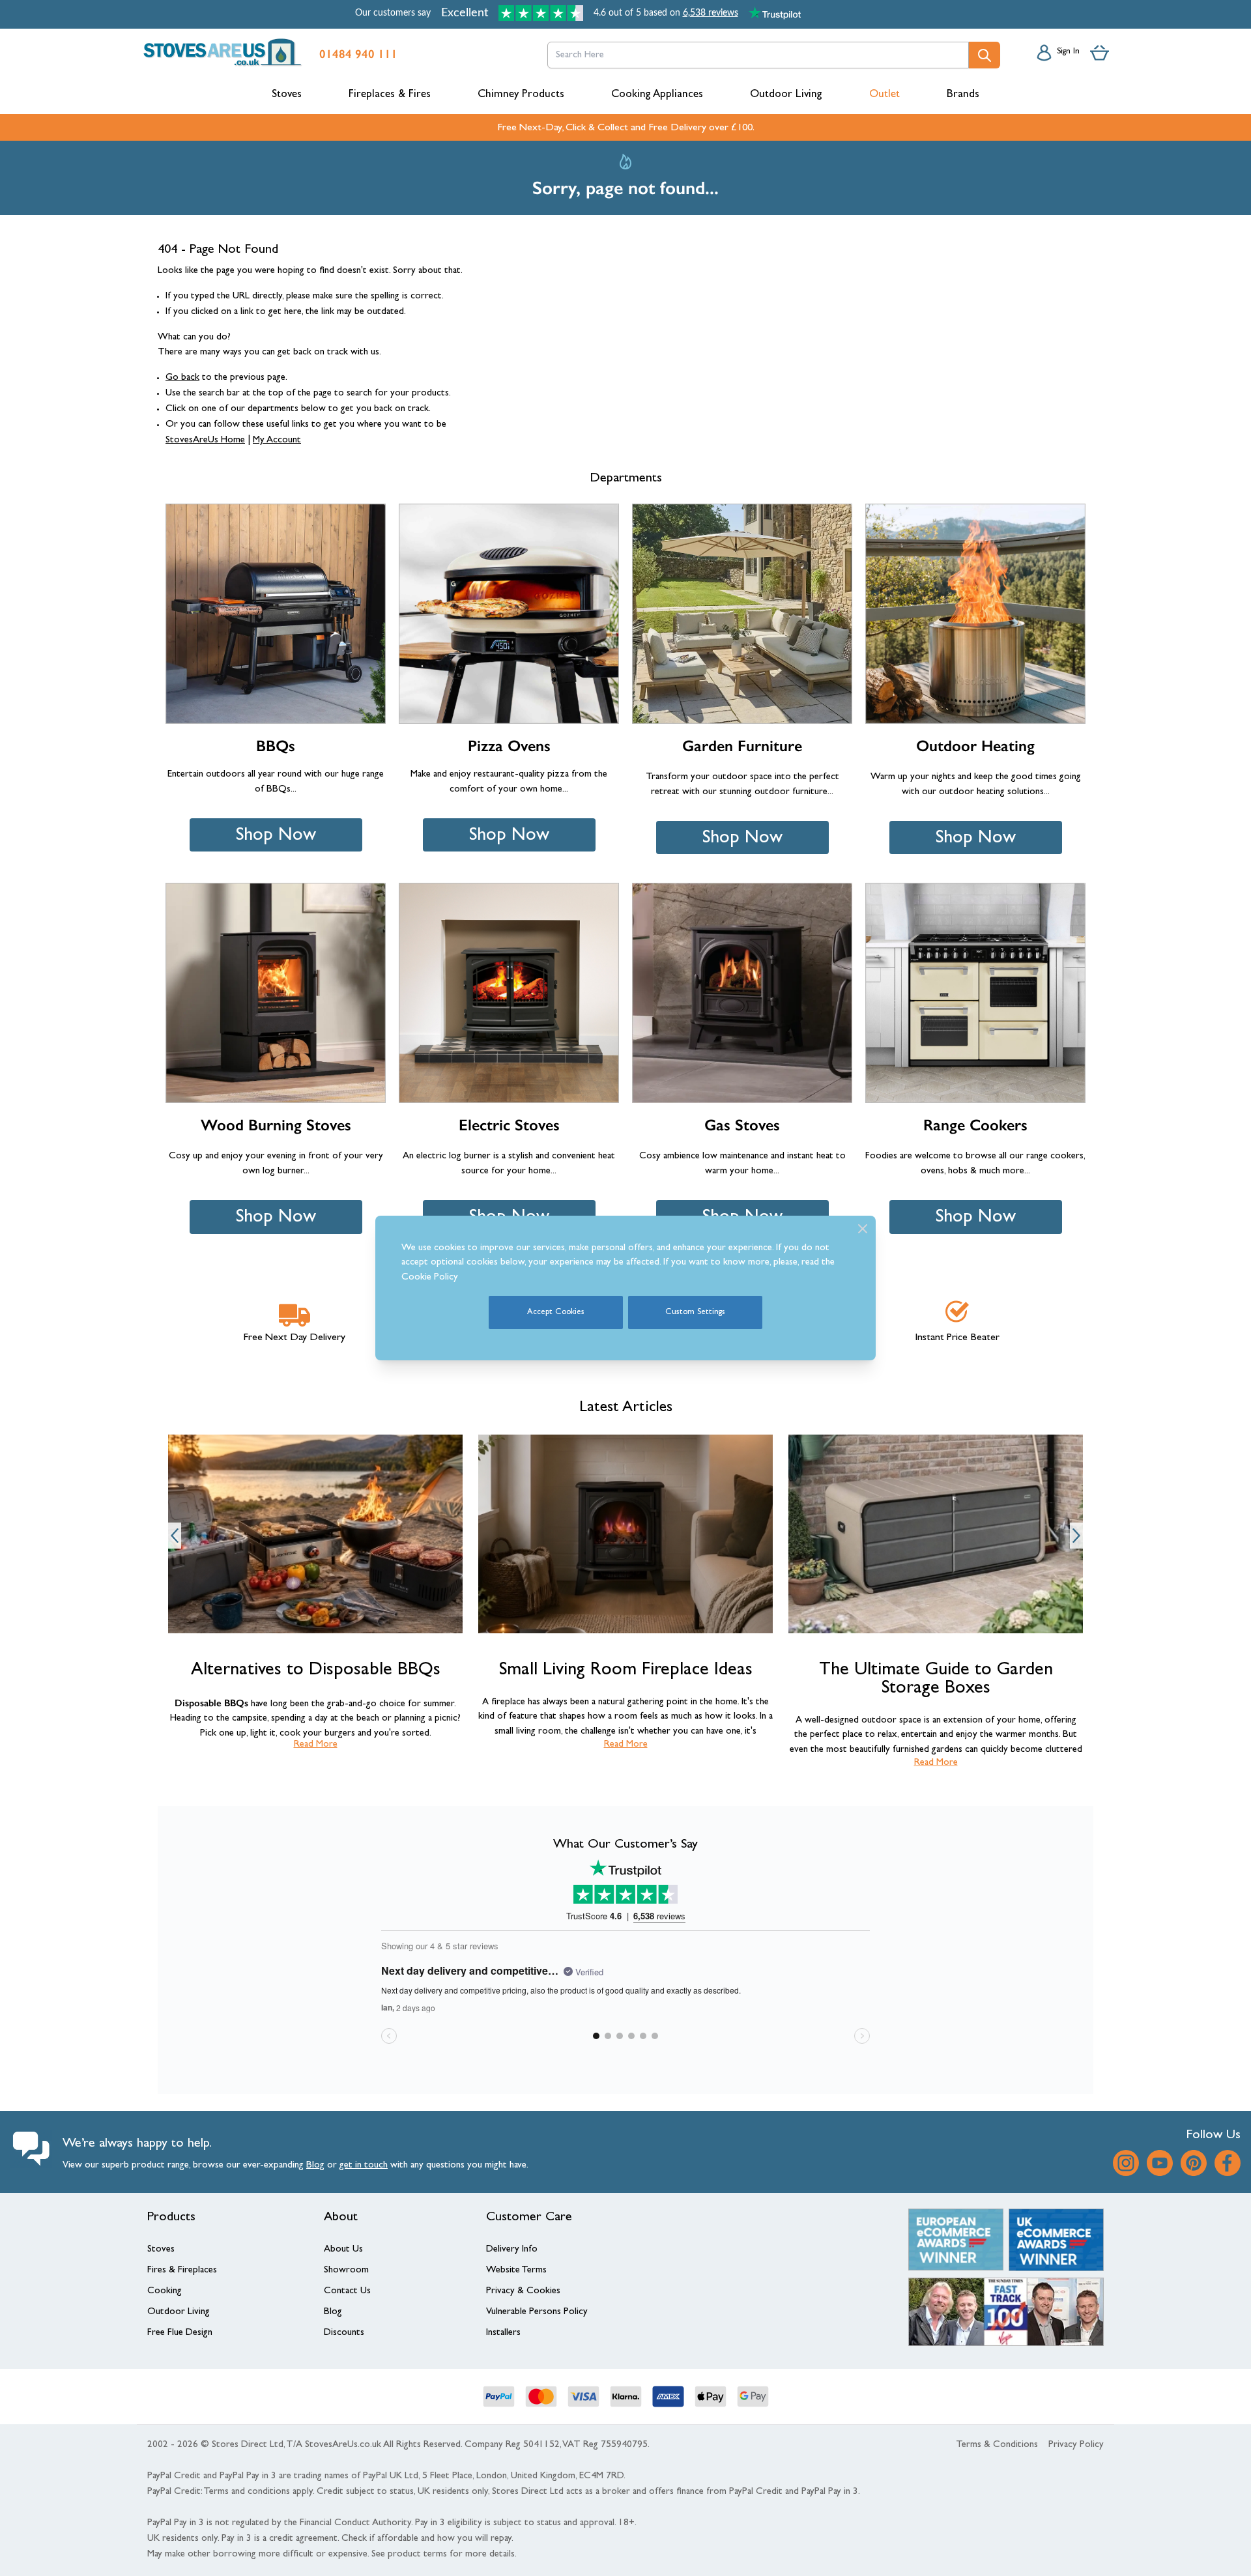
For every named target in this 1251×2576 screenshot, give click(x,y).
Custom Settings (695, 1312)
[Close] (863, 1229)
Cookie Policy (430, 1278)
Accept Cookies (556, 1312)
